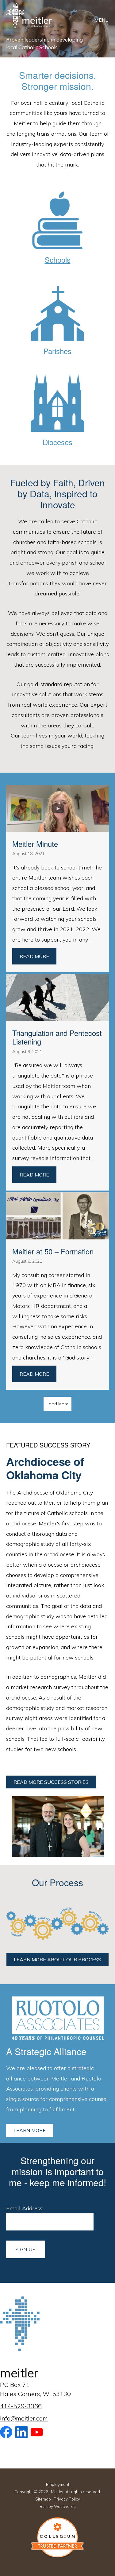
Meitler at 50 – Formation (53, 1251)
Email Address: (25, 2208)
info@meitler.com (24, 2418)
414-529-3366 (21, 2406)
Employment (58, 2484)
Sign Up (26, 2249)
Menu (102, 20)
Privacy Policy (67, 2499)
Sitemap (43, 2499)
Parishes (57, 351)
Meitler (57, 2492)
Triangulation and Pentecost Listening (57, 1037)
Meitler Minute (35, 844)
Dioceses (57, 442)
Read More (38, 956)
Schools (58, 260)
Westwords (65, 2506)
